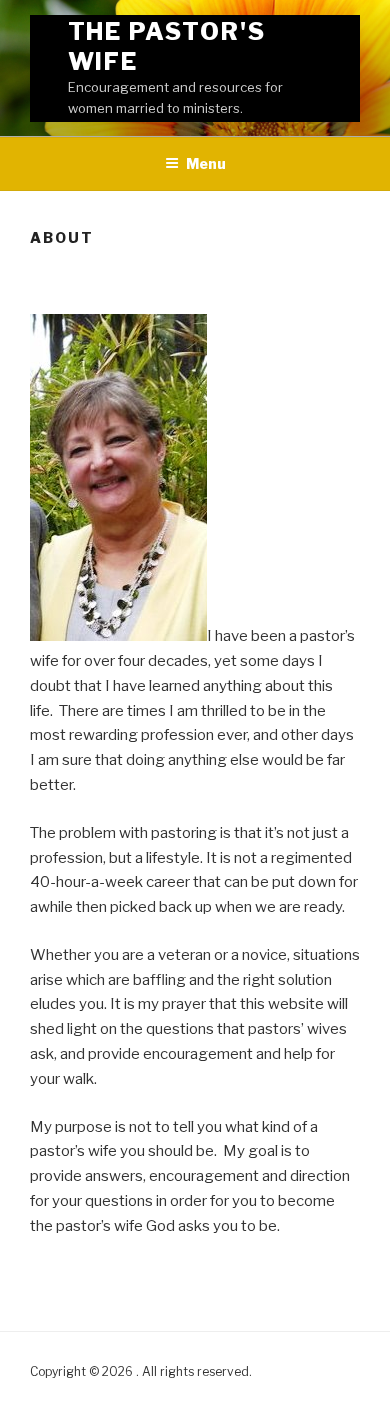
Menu (206, 163)
